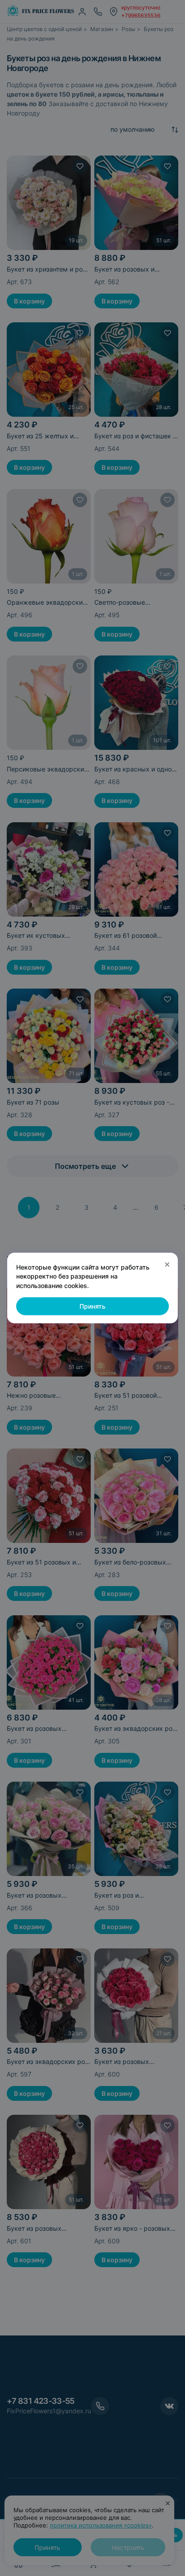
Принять (92, 1306)
